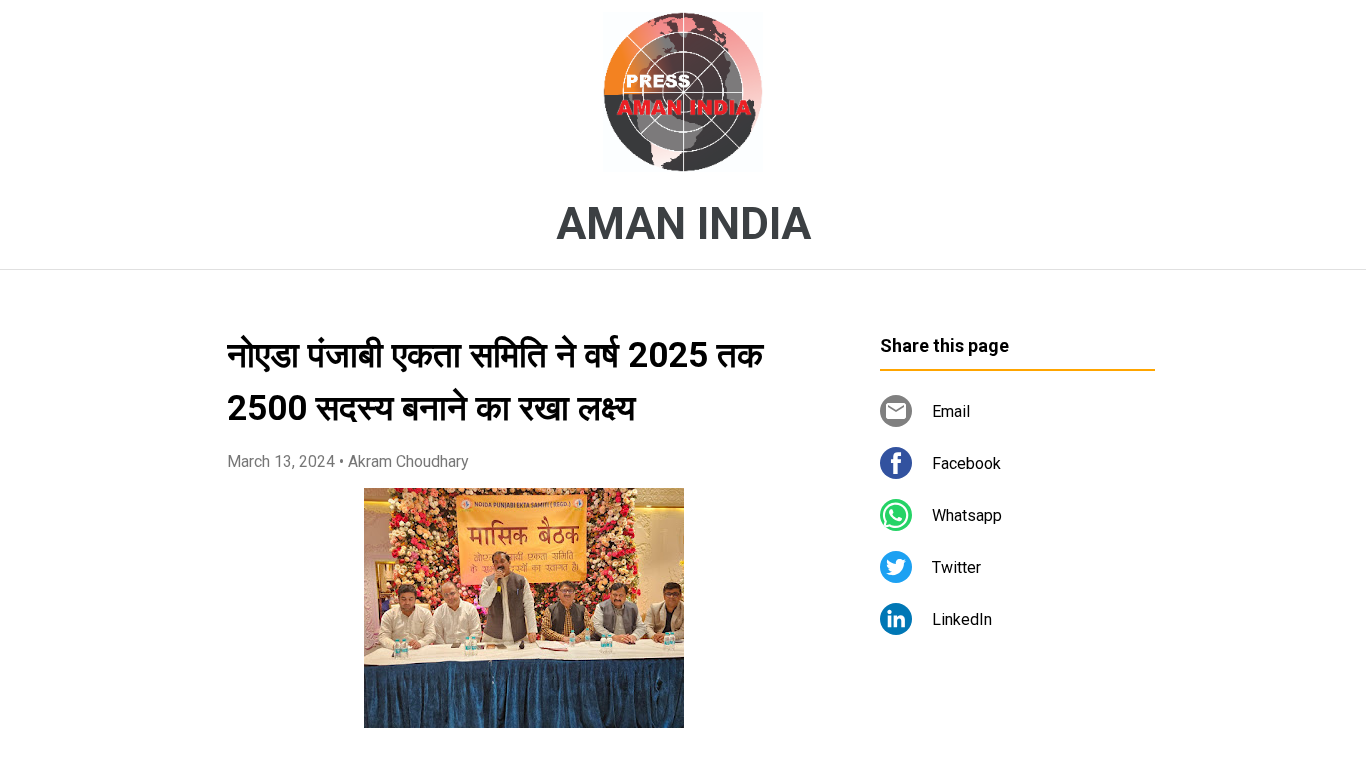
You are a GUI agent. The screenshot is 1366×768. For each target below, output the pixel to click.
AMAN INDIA (683, 224)
